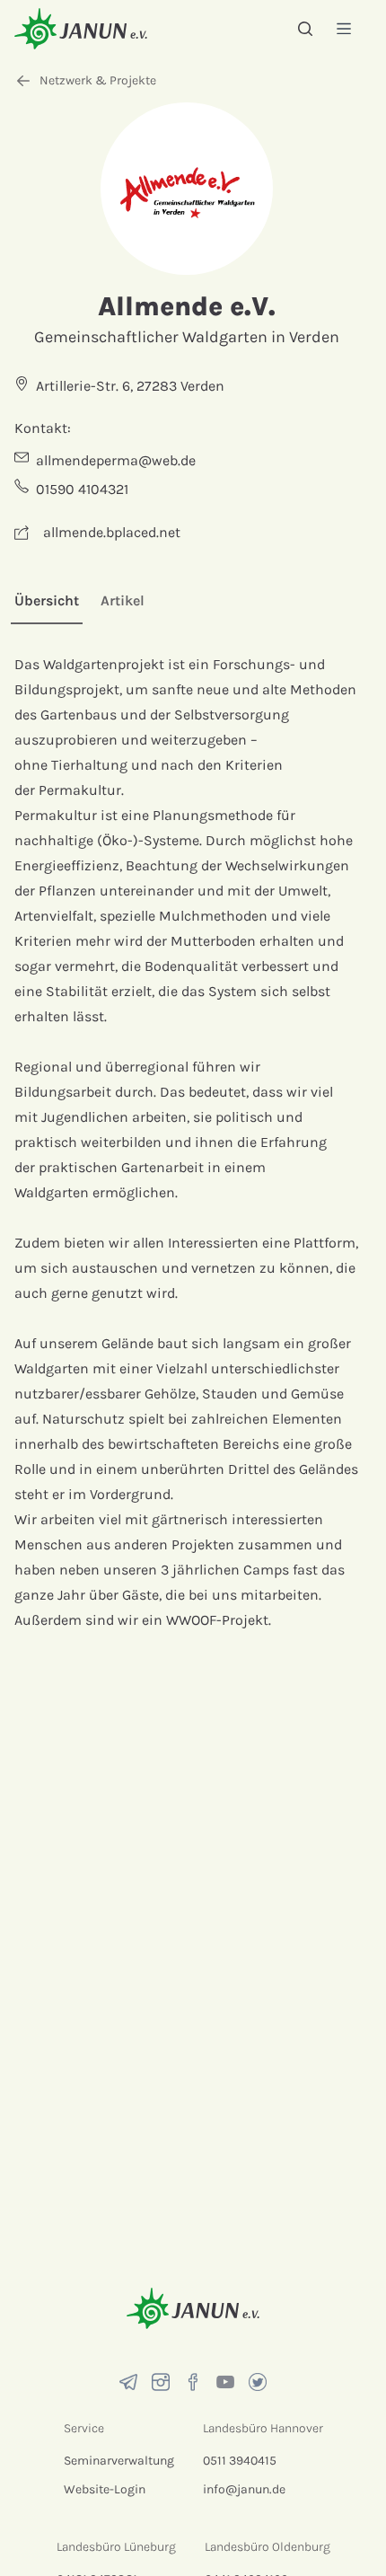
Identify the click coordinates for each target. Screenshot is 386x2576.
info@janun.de (244, 2489)
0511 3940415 (240, 2461)
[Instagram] (161, 2382)
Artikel (123, 600)
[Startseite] (81, 28)
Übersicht (47, 600)
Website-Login (105, 2489)
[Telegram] (128, 2382)
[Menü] (344, 28)
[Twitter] (258, 2382)
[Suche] (305, 29)
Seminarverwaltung (119, 2461)
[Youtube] (225, 2382)
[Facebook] (193, 2382)
